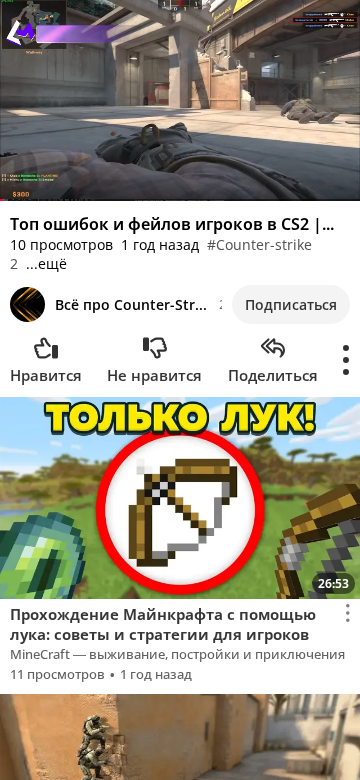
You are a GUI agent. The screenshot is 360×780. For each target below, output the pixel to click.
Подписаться (291, 304)
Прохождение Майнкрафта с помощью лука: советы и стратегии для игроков (163, 624)
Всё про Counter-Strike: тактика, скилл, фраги (132, 304)
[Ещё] (346, 360)
